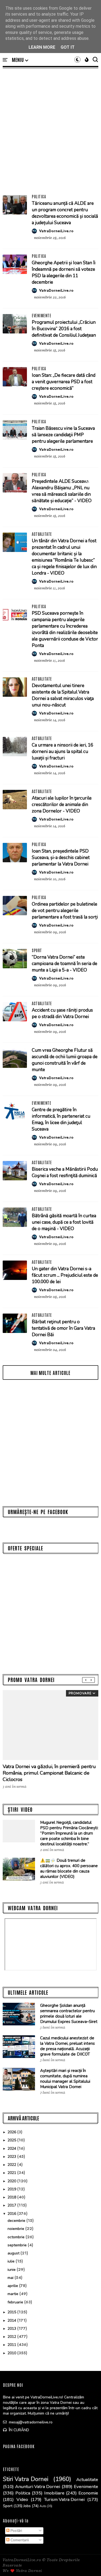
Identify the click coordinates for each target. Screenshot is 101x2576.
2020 (12, 2181)
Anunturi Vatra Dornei (38, 2487)
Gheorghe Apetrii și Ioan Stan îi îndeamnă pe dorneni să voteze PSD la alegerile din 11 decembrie (64, 272)
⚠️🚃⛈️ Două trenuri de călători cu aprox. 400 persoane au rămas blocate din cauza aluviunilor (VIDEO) (69, 1868)
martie (13, 2294)
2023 (12, 2157)
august (14, 2253)
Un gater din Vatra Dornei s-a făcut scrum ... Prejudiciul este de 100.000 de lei (65, 1275)
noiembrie (16, 2229)
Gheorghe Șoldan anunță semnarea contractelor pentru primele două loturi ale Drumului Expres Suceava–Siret (69, 2014)
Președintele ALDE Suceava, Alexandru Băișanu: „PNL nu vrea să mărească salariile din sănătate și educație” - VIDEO (62, 491)
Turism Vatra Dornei (64, 2500)
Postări (16, 2531)
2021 (12, 2173)
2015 (12, 2312)
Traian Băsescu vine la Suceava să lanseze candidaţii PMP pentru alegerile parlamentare (63, 435)
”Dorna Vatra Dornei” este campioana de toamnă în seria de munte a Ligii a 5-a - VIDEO (65, 964)
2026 (12, 2132)
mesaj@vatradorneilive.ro (30, 2422)
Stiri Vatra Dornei (26, 2479)
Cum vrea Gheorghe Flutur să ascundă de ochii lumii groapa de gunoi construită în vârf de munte (65, 1060)
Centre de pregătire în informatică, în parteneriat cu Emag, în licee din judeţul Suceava (61, 1119)
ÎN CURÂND (18, 2430)
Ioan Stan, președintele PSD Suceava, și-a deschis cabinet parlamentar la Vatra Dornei (61, 858)
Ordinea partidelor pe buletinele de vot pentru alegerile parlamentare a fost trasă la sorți (65, 911)
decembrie (17, 2221)
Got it (68, 47)
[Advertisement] (50, 131)
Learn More (42, 47)
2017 (12, 2205)
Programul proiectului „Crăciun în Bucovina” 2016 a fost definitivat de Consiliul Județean (64, 329)
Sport (37, 950)
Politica (39, 196)
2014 (12, 2320)
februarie (16, 2302)
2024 (12, 2149)
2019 (12, 2189)
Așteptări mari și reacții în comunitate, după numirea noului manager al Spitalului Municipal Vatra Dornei (65, 2079)
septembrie (18, 2245)
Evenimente (41, 315)
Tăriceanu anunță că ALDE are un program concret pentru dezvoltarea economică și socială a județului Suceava (65, 213)
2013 (12, 2329)
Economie (88, 2493)
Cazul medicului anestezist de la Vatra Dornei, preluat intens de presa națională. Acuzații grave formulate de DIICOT (67, 2046)
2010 (12, 2353)
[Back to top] (88, 2563)
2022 (12, 2165)
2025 (12, 2140)
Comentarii (19, 2540)
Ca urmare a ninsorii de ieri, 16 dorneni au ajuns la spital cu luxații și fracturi (62, 752)
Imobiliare (54, 2493)
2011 (12, 2345)
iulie (12, 2261)
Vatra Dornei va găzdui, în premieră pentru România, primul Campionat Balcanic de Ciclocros (49, 1773)
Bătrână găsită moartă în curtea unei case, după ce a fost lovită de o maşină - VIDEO (64, 1222)
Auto (43, 2506)
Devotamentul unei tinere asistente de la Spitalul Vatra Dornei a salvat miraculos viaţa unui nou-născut (63, 695)
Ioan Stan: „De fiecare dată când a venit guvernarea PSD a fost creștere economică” (64, 382)
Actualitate (42, 534)
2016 (12, 2214)
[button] (20, 60)
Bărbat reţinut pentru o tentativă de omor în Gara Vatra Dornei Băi (63, 1328)
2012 (12, 2337)
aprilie (13, 2286)
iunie (12, 2270)
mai (11, 2278)
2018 (12, 2197)
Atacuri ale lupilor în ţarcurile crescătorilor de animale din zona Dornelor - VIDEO (62, 805)
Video (22, 2500)
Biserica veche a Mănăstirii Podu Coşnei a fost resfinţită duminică (65, 1172)
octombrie (17, 2237)
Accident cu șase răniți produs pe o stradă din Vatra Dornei (62, 1013)
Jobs (27, 2506)
